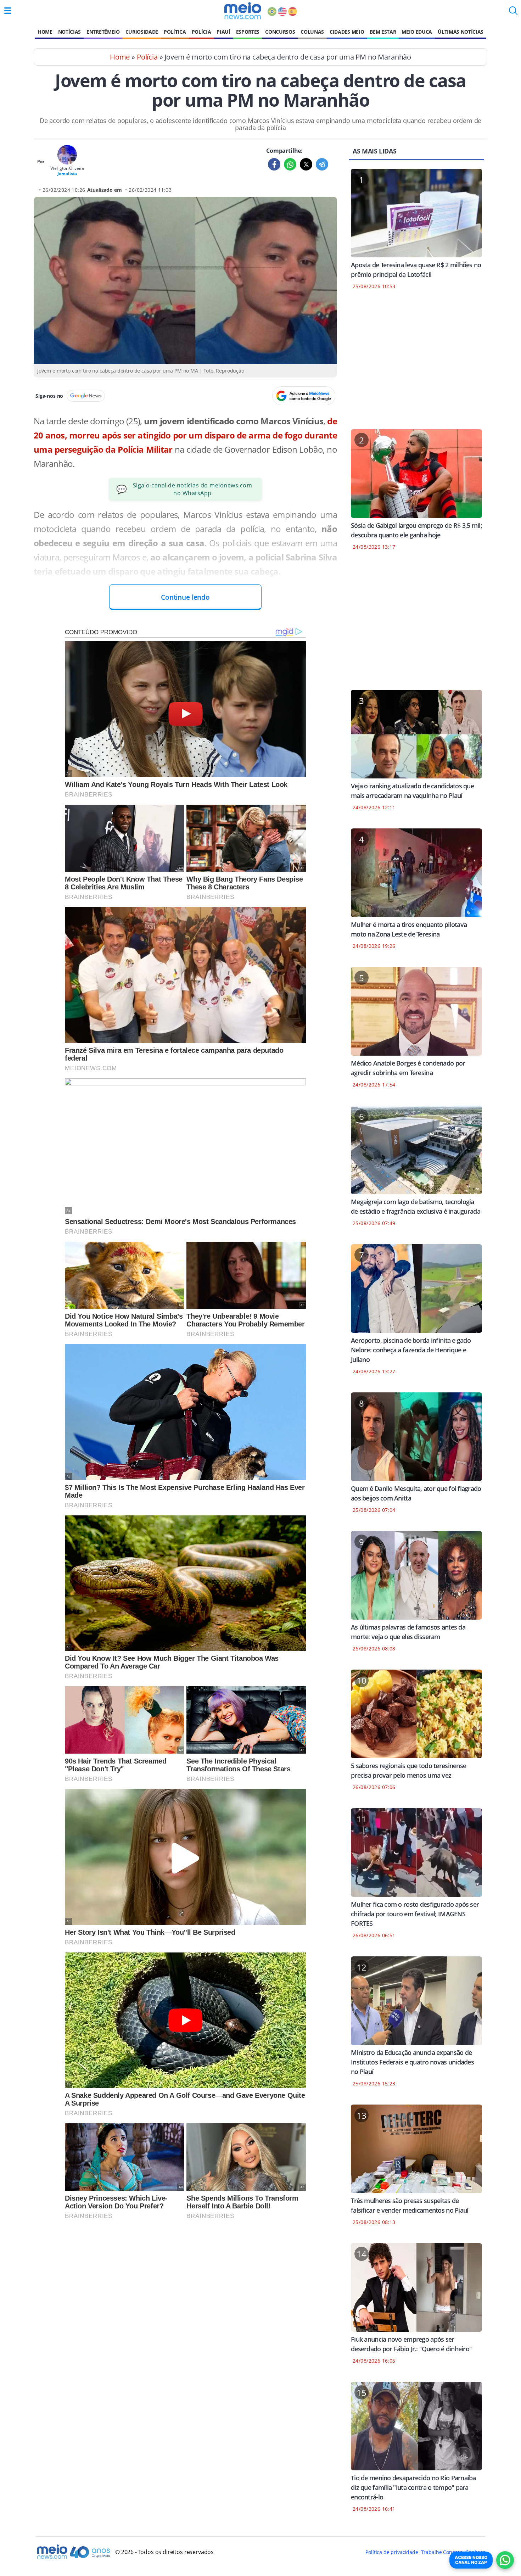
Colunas (312, 32)
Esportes (248, 32)
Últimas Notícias (461, 32)
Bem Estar (383, 32)
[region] (416, 364)
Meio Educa (417, 32)
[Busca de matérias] (513, 13)
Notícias (69, 32)
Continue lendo (185, 597)
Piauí (223, 32)
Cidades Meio (347, 32)
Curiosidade (142, 32)
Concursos (280, 32)
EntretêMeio (103, 32)
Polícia (201, 32)
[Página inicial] (243, 11)
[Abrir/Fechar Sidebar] (8, 11)
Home (45, 32)
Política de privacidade (392, 2552)
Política (175, 32)
